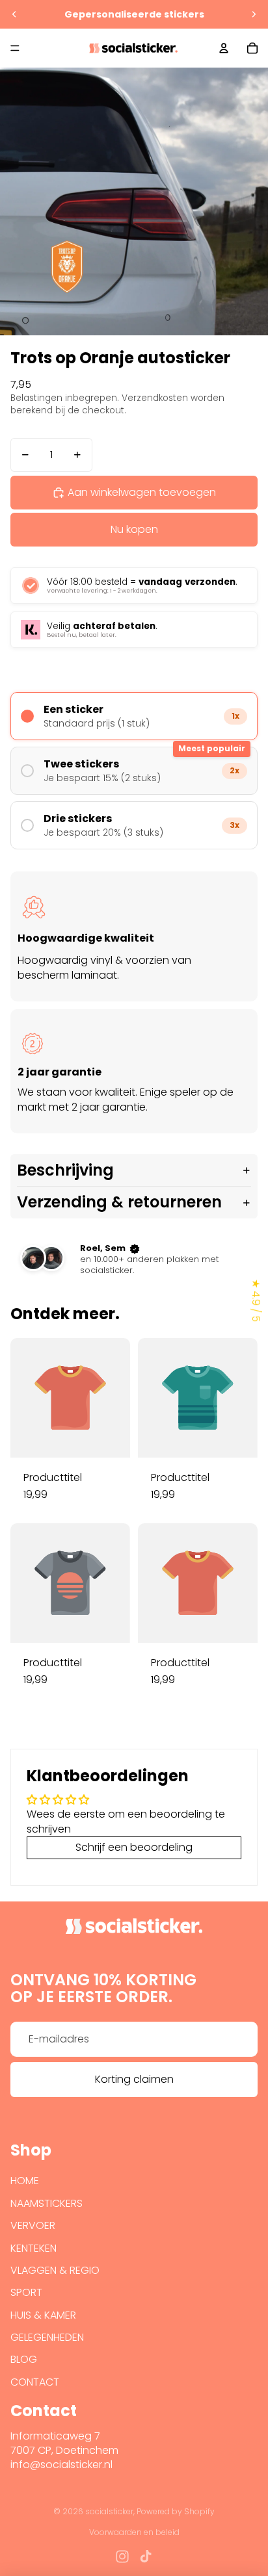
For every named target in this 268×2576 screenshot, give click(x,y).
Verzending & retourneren (119, 1202)
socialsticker (109, 2511)
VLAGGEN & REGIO (55, 2270)
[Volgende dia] (254, 14)
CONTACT (35, 2382)
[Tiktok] (146, 2557)
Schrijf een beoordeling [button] (134, 1847)
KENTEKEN (33, 2248)
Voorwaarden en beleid (134, 2532)
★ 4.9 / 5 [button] (256, 1300)
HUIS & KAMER (43, 2315)
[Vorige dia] (14, 14)
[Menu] (15, 48)
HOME (25, 2181)
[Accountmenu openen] (224, 48)
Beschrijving (65, 1170)
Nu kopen (134, 529)
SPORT (26, 2292)
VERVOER (33, 2225)
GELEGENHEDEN (47, 2337)
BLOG (24, 2359)
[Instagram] (122, 2557)
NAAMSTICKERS (47, 2203)
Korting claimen (134, 2079)
